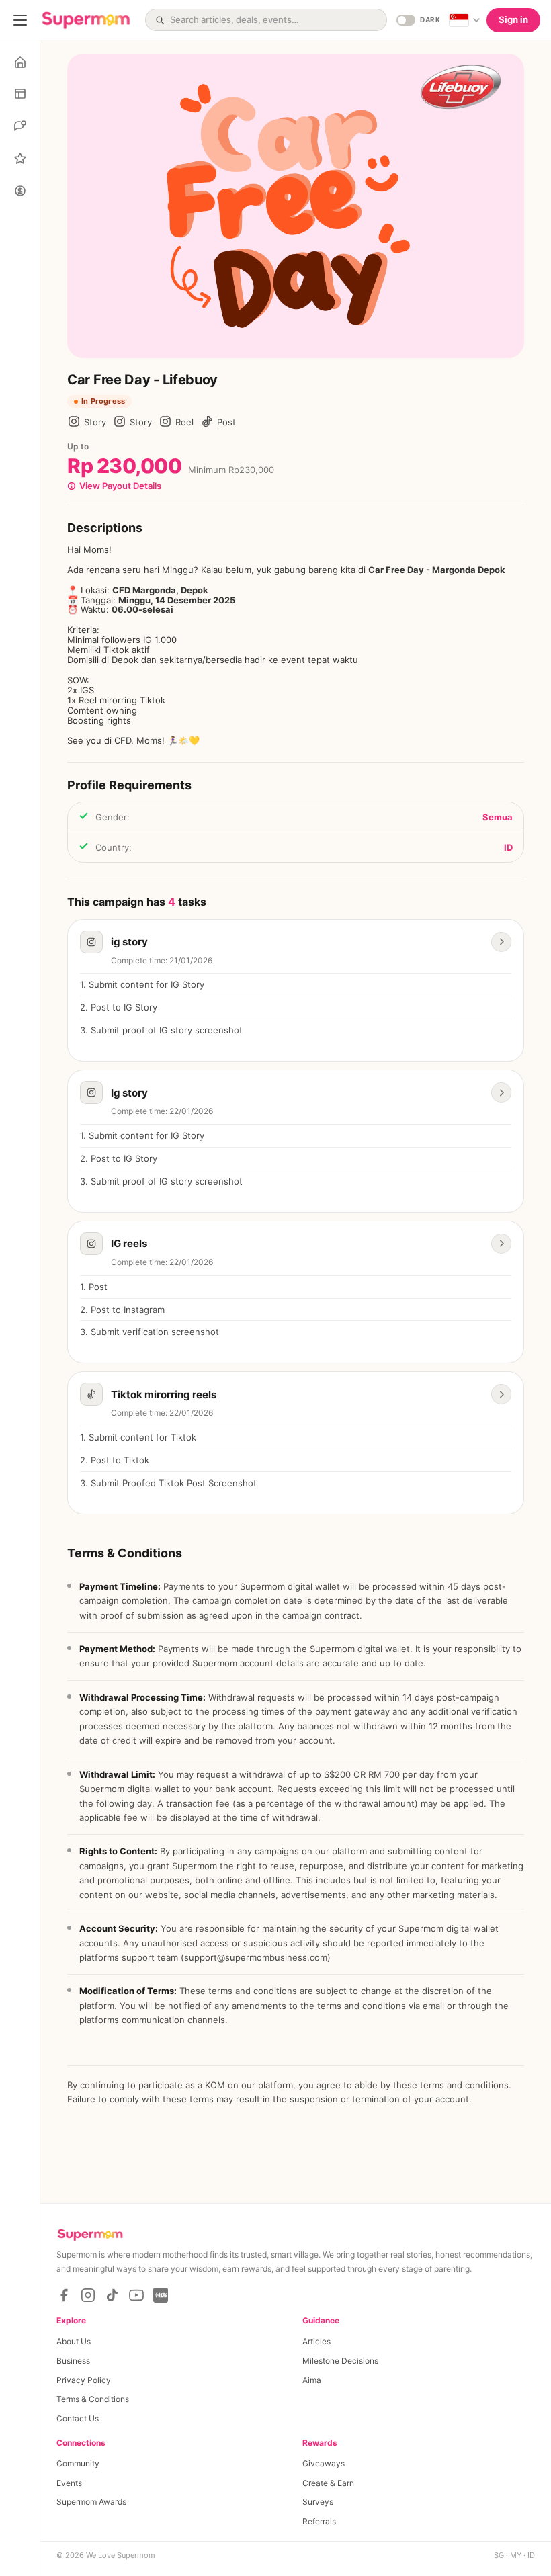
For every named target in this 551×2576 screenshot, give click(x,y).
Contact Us (78, 2418)
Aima (312, 2380)
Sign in (513, 19)
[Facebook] (64, 2295)
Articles (316, 2341)
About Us (74, 2341)
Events (69, 2483)
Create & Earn (328, 2483)
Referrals (319, 2521)
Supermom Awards (91, 2502)
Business (73, 2361)
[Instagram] (88, 2295)
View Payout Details (120, 486)
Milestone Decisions (340, 2361)
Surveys (318, 2502)
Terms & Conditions (93, 2399)
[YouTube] (136, 2295)
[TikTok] (112, 2295)
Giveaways (324, 2463)
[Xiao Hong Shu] (161, 2295)
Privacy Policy (84, 2380)
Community (78, 2463)
